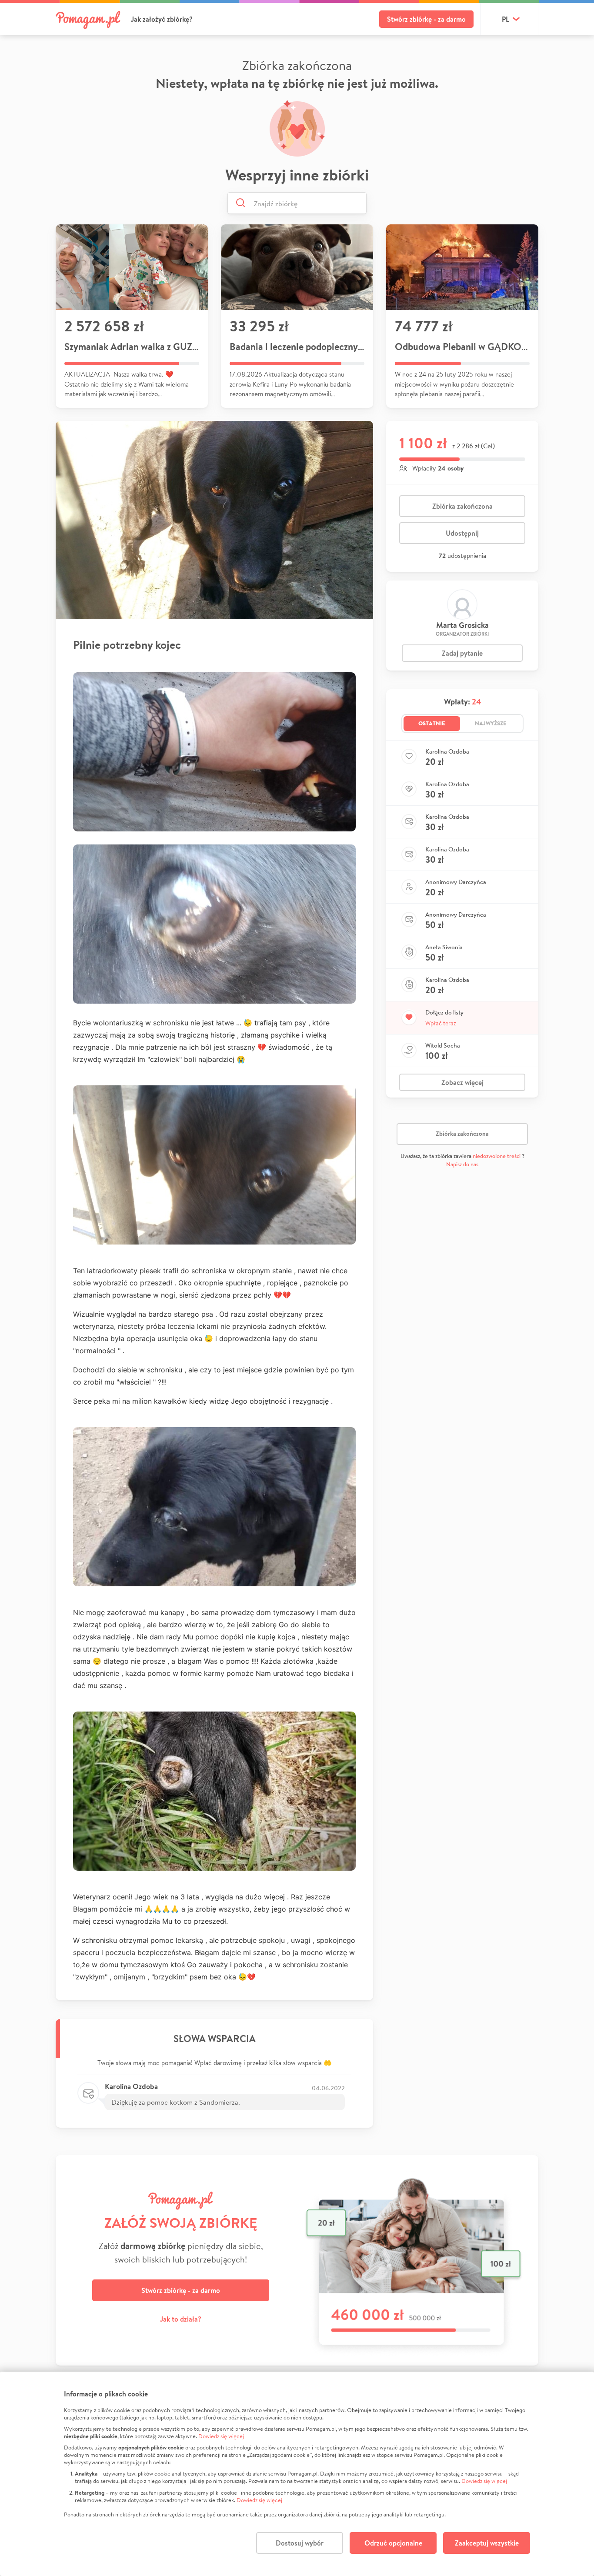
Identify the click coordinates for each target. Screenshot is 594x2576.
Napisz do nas (462, 1164)
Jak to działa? (181, 2319)
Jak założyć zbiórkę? (162, 19)
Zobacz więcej (462, 1082)
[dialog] (297, 2474)
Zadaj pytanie (462, 653)
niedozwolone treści (497, 1156)
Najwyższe (491, 723)
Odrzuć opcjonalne (393, 2543)
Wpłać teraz (441, 1023)
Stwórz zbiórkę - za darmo (426, 19)
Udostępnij (462, 533)
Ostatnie (432, 723)
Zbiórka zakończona (462, 506)
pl (506, 19)
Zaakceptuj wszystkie (487, 2543)
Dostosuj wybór (300, 2543)
